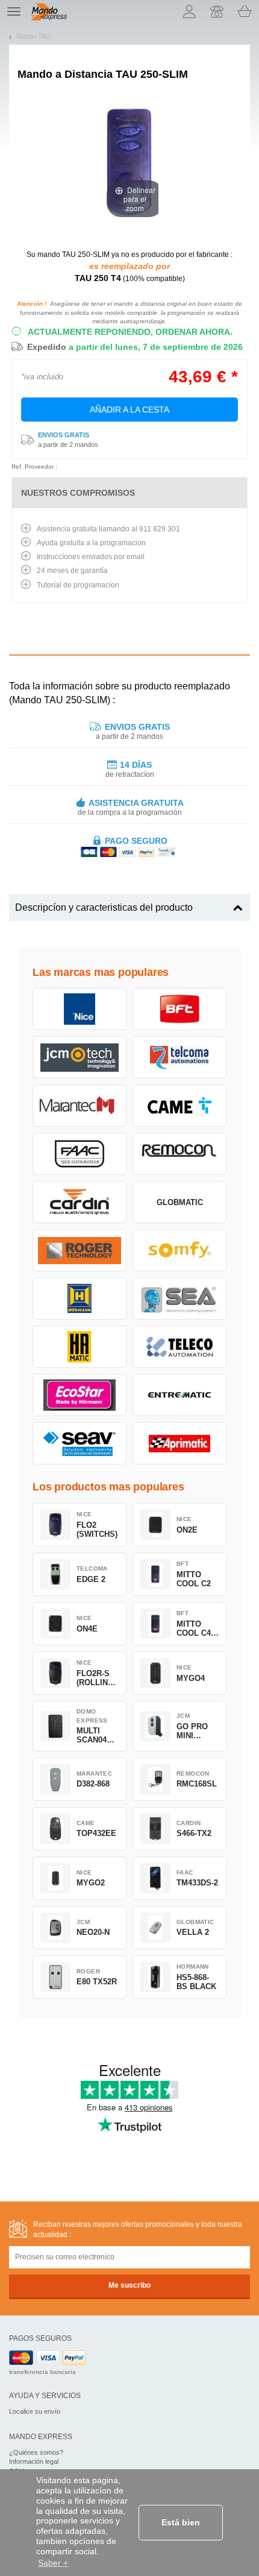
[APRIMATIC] (179, 1443)
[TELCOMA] (179, 1057)
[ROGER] (80, 1250)
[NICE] (80, 1009)
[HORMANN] (80, 1299)
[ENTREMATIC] (179, 1395)
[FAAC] (80, 1154)
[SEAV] (80, 1443)
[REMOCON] (179, 1154)
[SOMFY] (179, 1250)
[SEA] (179, 1299)
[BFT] (179, 1009)
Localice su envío (35, 2411)
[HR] (80, 1347)
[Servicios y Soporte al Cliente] (217, 11)
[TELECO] (179, 1347)
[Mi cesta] (245, 11)
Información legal (34, 2461)
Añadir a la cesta (129, 410)
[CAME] (179, 1106)
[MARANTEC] (80, 1106)
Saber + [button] (53, 2563)
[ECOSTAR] (80, 1395)
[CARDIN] (80, 1202)
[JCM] (80, 1057)
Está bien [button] (181, 2522)
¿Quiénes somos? (36, 2452)
